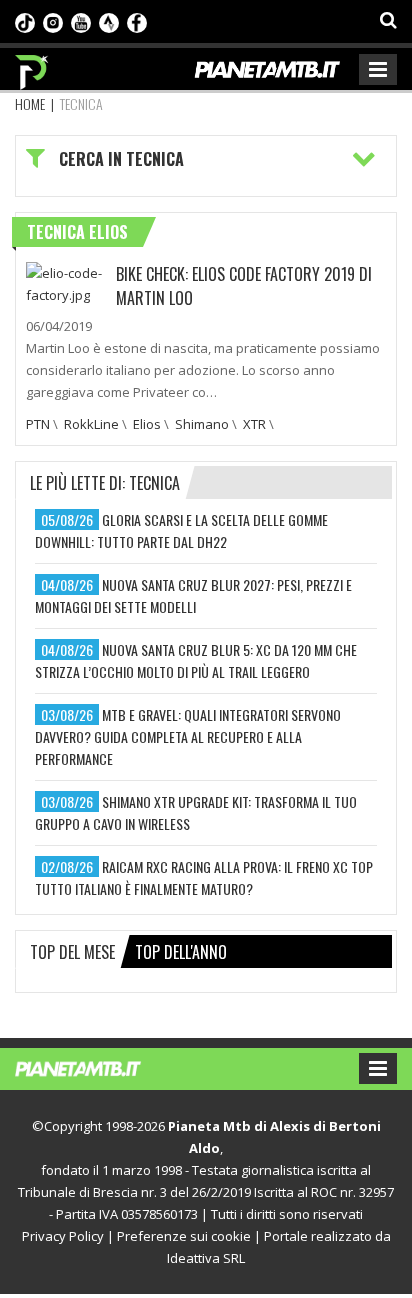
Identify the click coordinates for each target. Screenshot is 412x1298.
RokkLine (91, 424)
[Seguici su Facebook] (137, 21)
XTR (254, 424)
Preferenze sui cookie (184, 1236)
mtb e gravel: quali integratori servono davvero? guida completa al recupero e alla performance (188, 736)
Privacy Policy (63, 1236)
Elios (147, 424)
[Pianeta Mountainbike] (32, 67)
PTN (38, 424)
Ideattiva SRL (206, 1258)
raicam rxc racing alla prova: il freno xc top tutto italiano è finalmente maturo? (204, 877)
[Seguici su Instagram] (53, 21)
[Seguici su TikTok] (25, 21)
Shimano (202, 424)
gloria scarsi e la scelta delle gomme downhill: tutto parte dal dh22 (181, 530)
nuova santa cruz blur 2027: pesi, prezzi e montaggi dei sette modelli (193, 595)
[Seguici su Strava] (109, 21)
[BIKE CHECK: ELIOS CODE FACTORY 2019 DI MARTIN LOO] (66, 282)
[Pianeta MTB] (97, 1067)
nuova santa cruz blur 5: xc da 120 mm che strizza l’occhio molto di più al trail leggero (196, 660)
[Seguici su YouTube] (81, 21)
